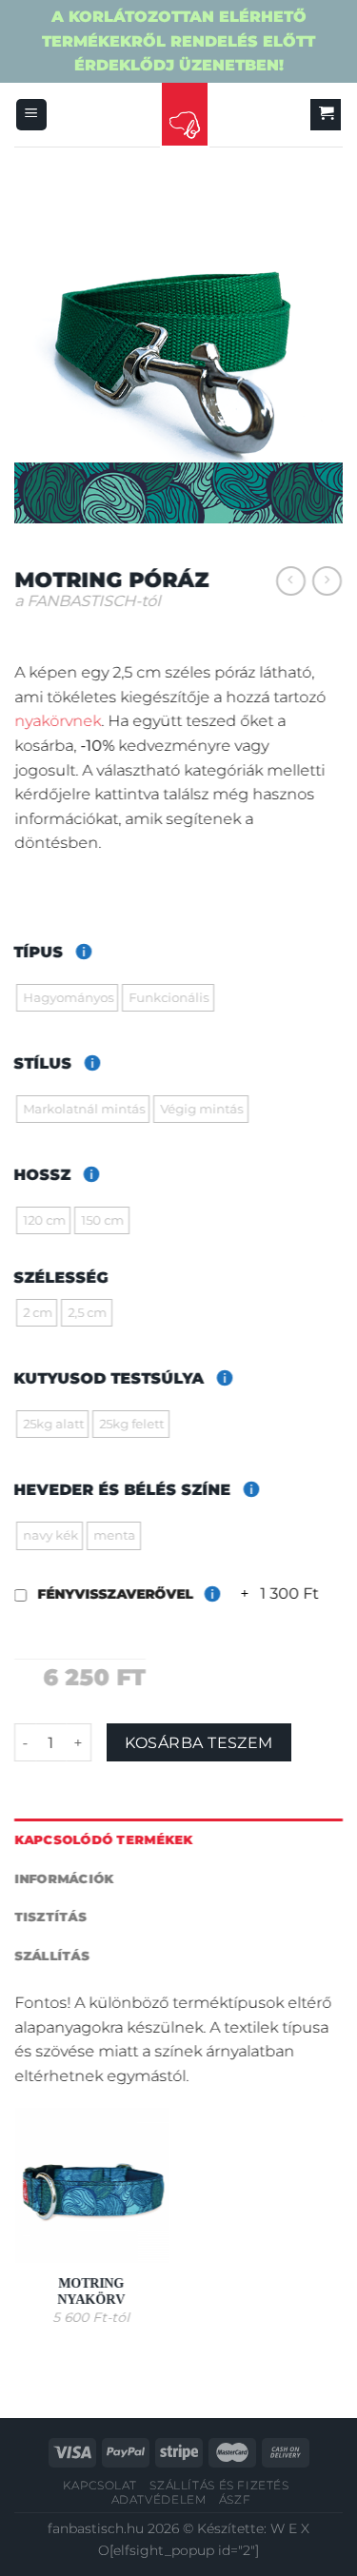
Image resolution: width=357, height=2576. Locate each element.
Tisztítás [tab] (50, 1917)
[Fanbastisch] (185, 115)
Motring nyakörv (92, 2291)
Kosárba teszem (199, 1742)
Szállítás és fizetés (219, 2485)
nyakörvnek (58, 721)
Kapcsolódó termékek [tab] (104, 1840)
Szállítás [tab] (52, 1955)
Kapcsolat (100, 2485)
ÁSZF (235, 2499)
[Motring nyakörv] (92, 2185)
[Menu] (31, 115)
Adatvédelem (159, 2499)
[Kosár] (326, 115)
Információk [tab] (64, 1878)
